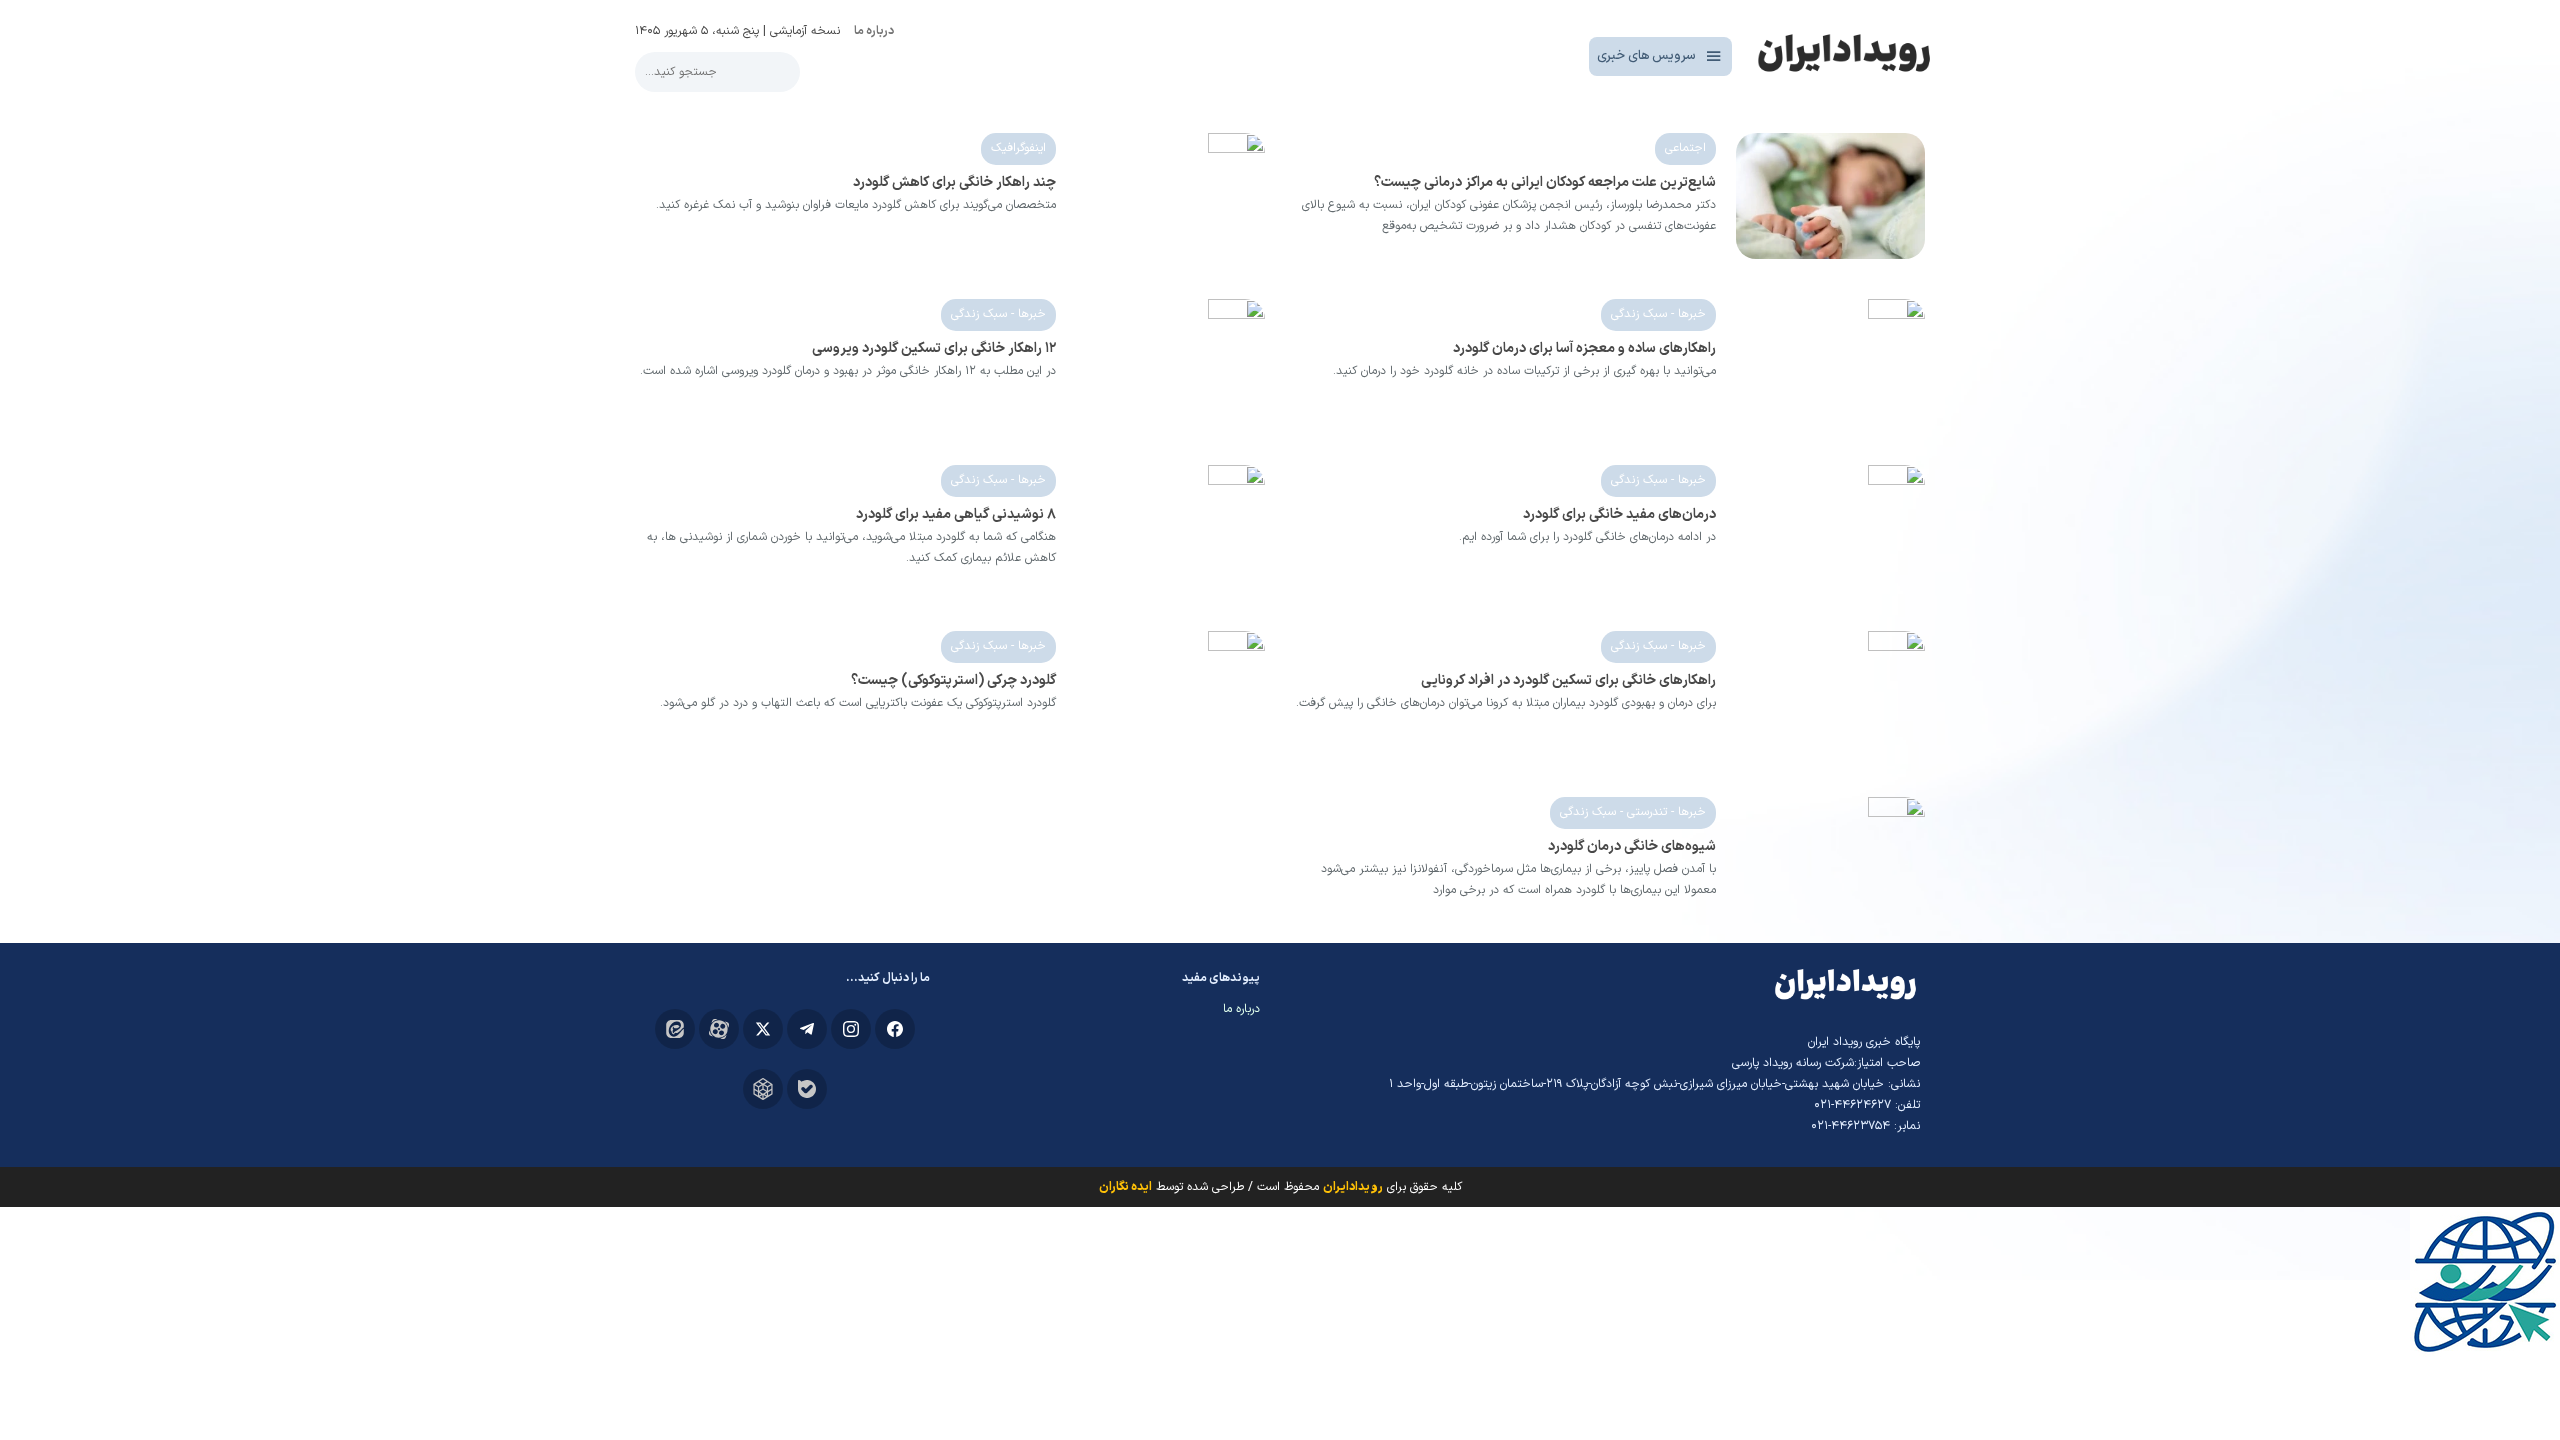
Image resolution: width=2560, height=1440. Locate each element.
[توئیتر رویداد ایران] (763, 1029)
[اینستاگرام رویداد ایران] (851, 1029)
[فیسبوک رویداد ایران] (895, 1029)
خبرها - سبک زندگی (1658, 314)
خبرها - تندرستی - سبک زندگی (1633, 812)
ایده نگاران (1125, 1187)
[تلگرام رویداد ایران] (807, 1029)
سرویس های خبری (1646, 56)
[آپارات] (719, 1029)
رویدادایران (1353, 1187)
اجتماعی (1685, 148)
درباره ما (874, 31)
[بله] (807, 1089)
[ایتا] (675, 1029)
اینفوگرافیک (1018, 148)
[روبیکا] (763, 1089)
